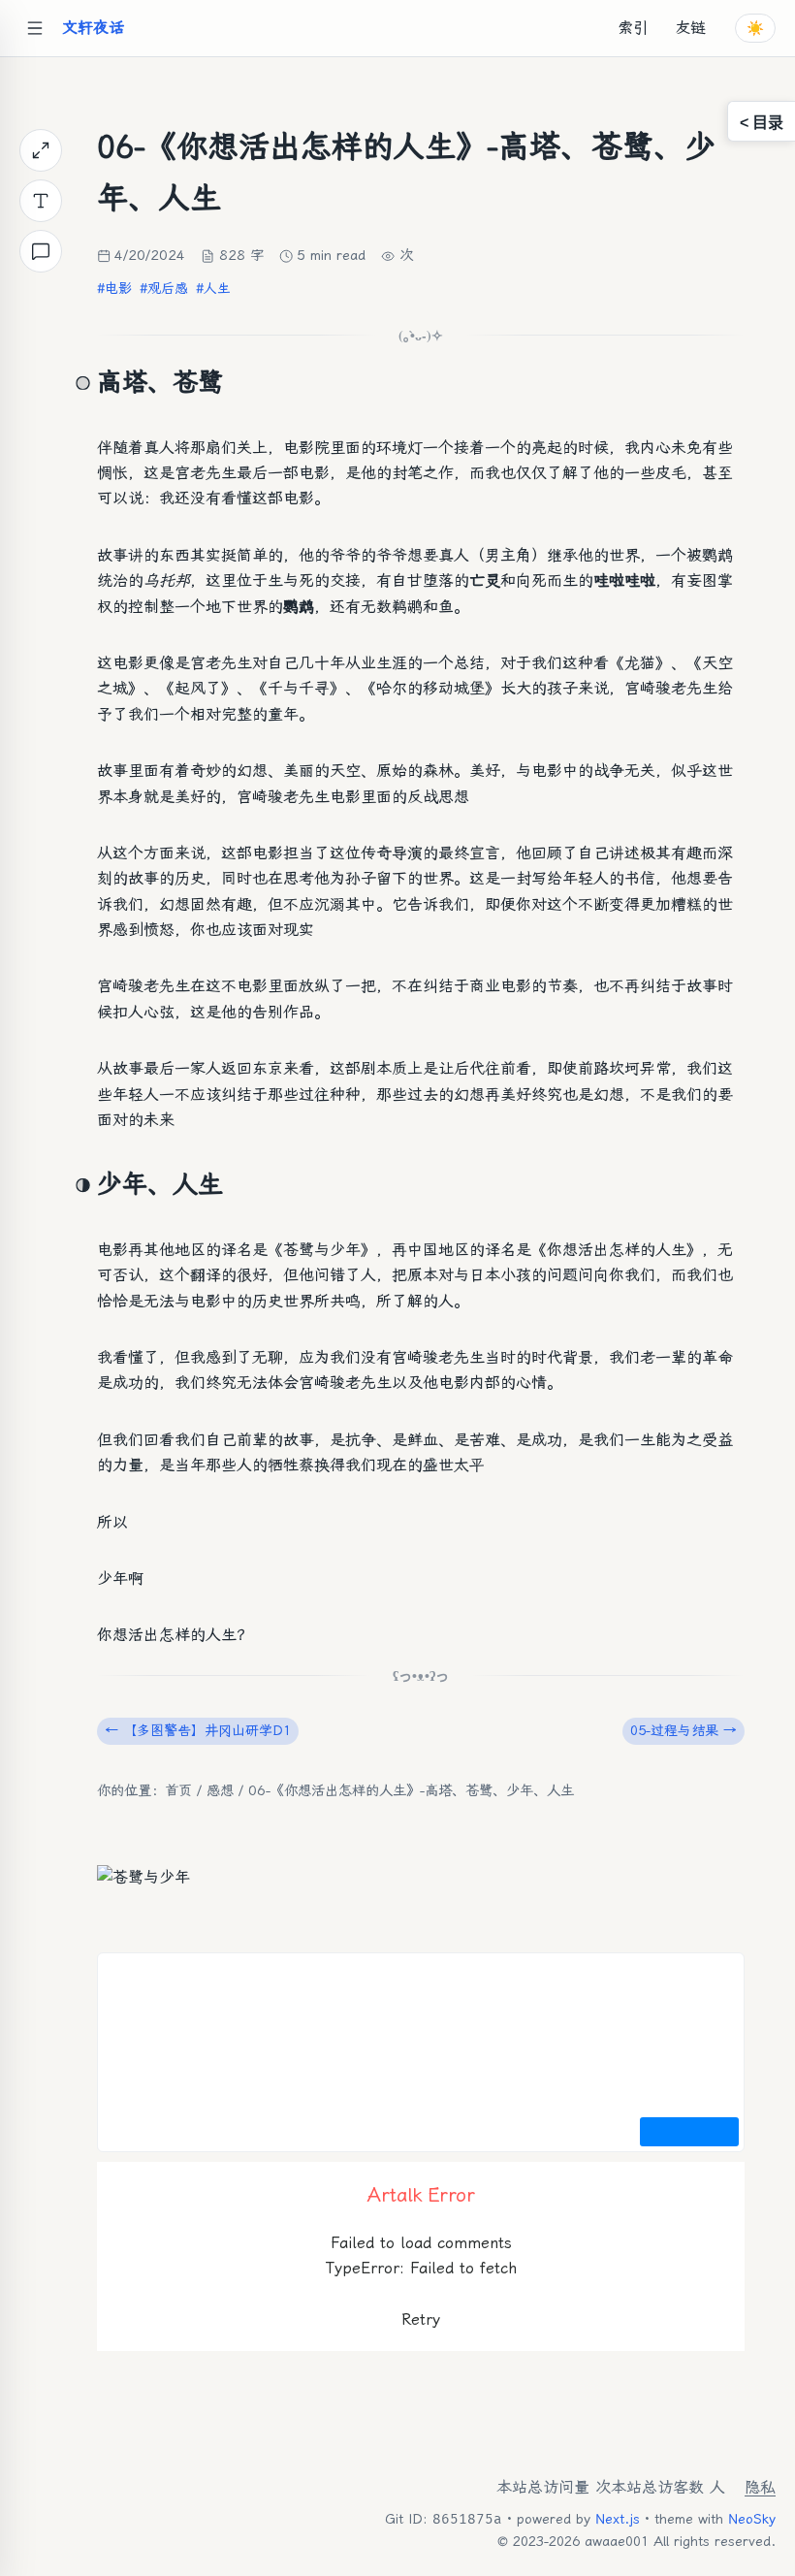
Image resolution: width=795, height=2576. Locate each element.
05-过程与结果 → (684, 1730)
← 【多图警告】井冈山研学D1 (198, 1730)
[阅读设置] (41, 201)
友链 (690, 28)
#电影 (114, 288)
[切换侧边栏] (35, 28)
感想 (220, 1791)
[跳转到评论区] (41, 251)
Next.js (618, 2519)
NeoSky (752, 2519)
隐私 (760, 2487)
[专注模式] (41, 150)
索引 (633, 28)
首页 (178, 1791)
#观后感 (164, 288)
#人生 (213, 288)
